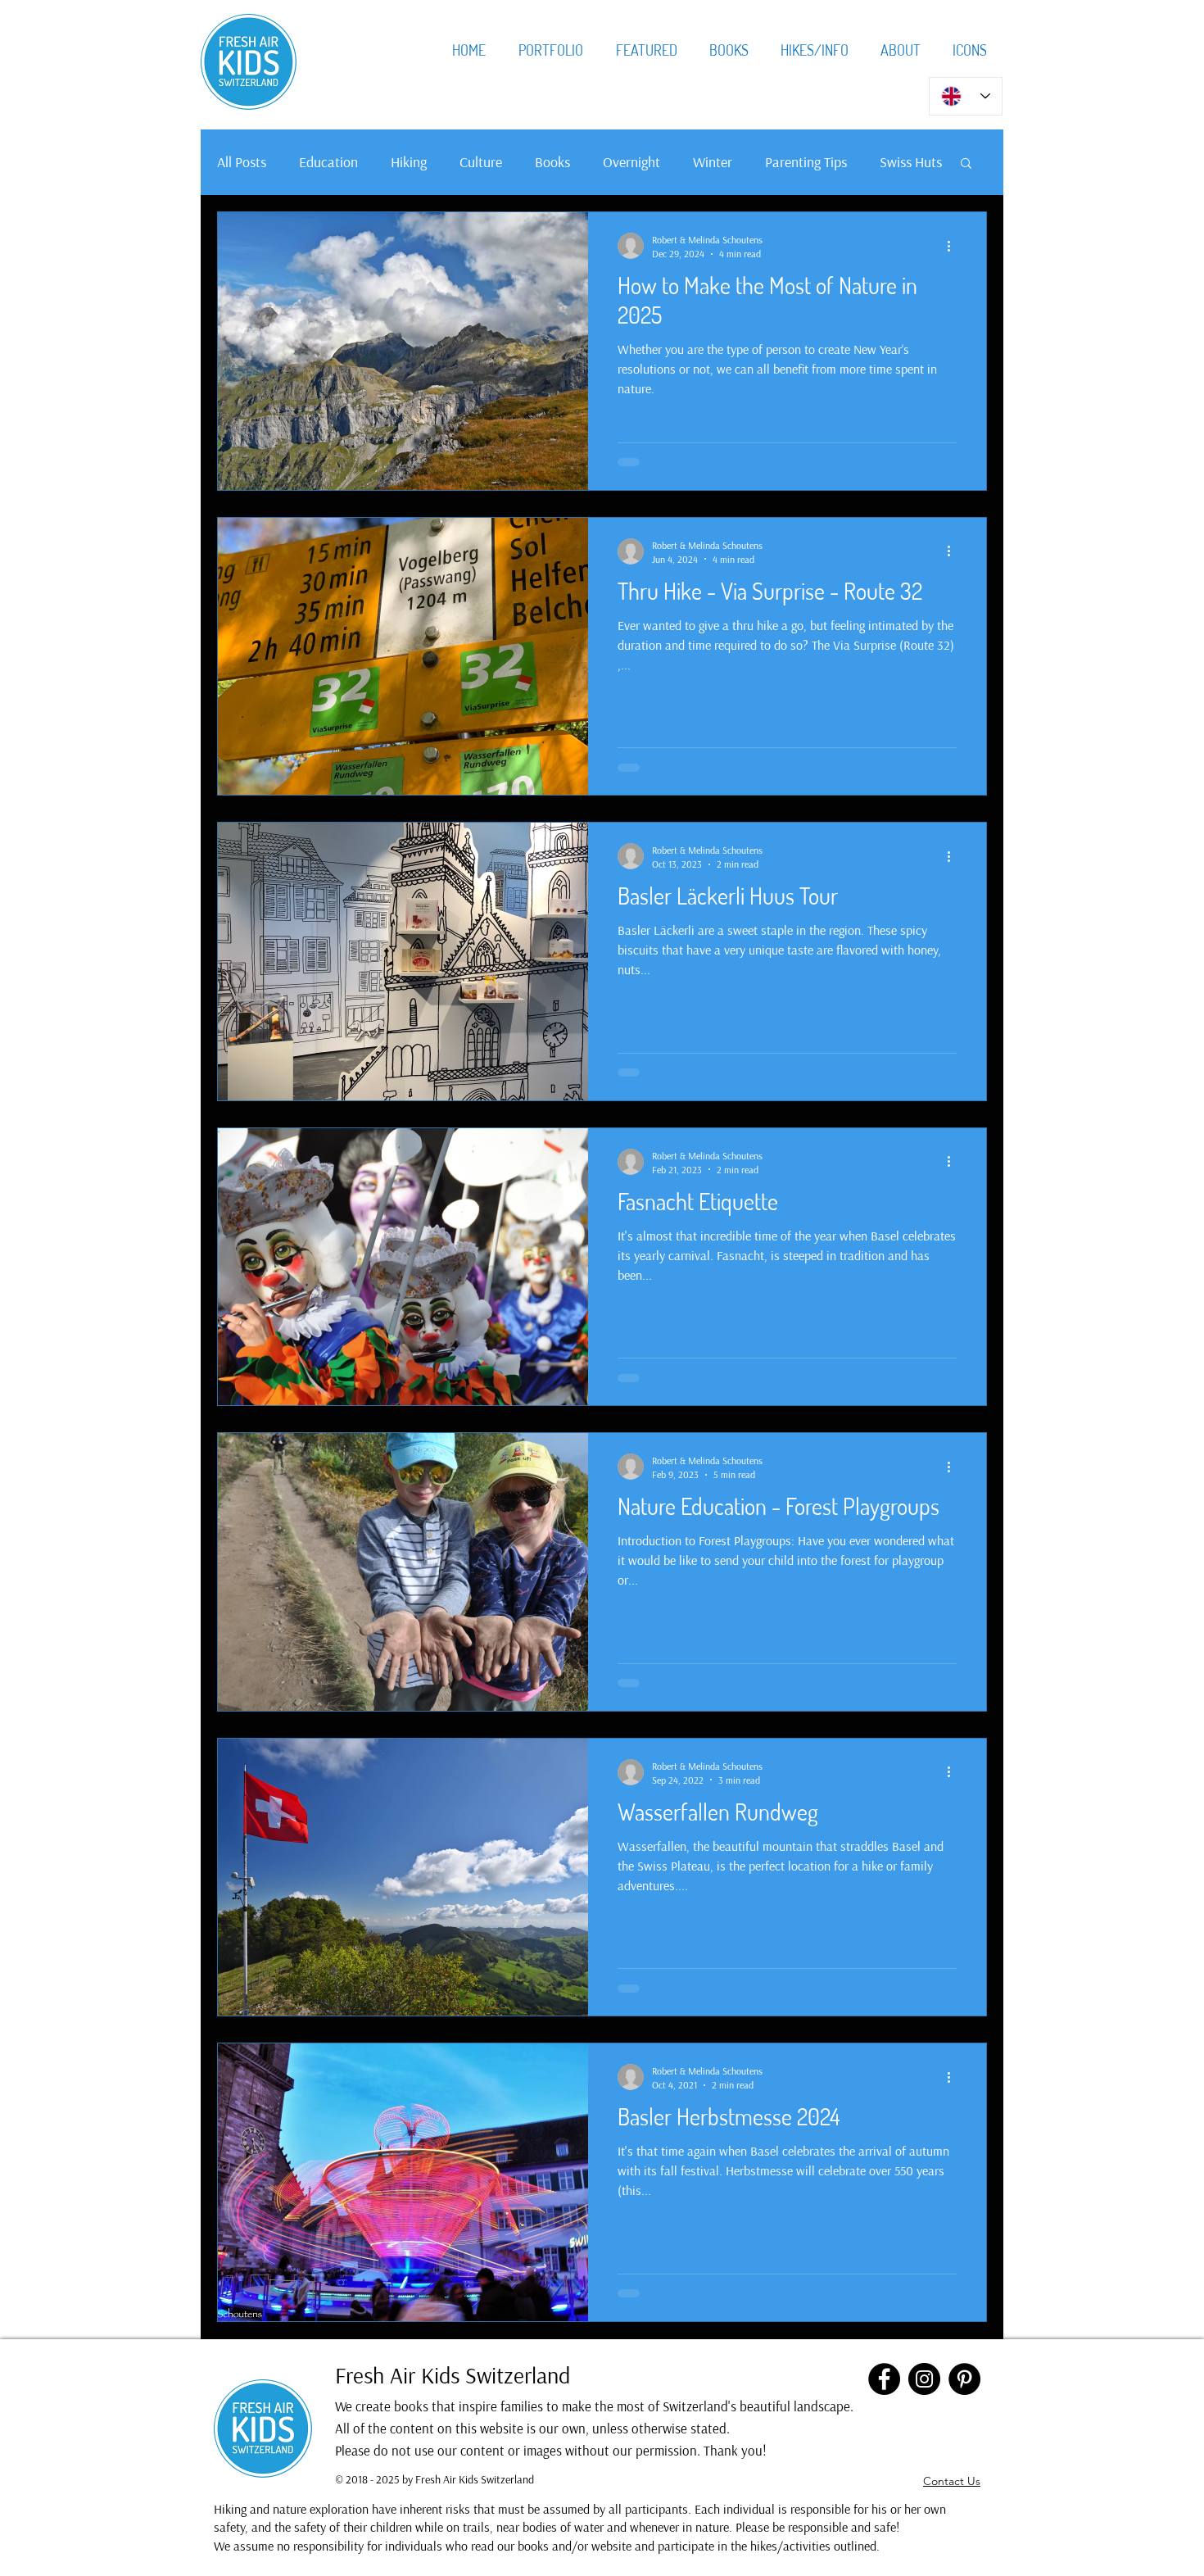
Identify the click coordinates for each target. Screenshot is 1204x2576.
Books (552, 162)
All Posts (242, 162)
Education (328, 162)
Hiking (409, 162)
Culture (481, 162)
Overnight (631, 162)
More (895, 162)
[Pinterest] (964, 2379)
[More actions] (954, 246)
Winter (713, 162)
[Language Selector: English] (966, 96)
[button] (966, 164)
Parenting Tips (806, 162)
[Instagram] (924, 2379)
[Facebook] (884, 2379)
